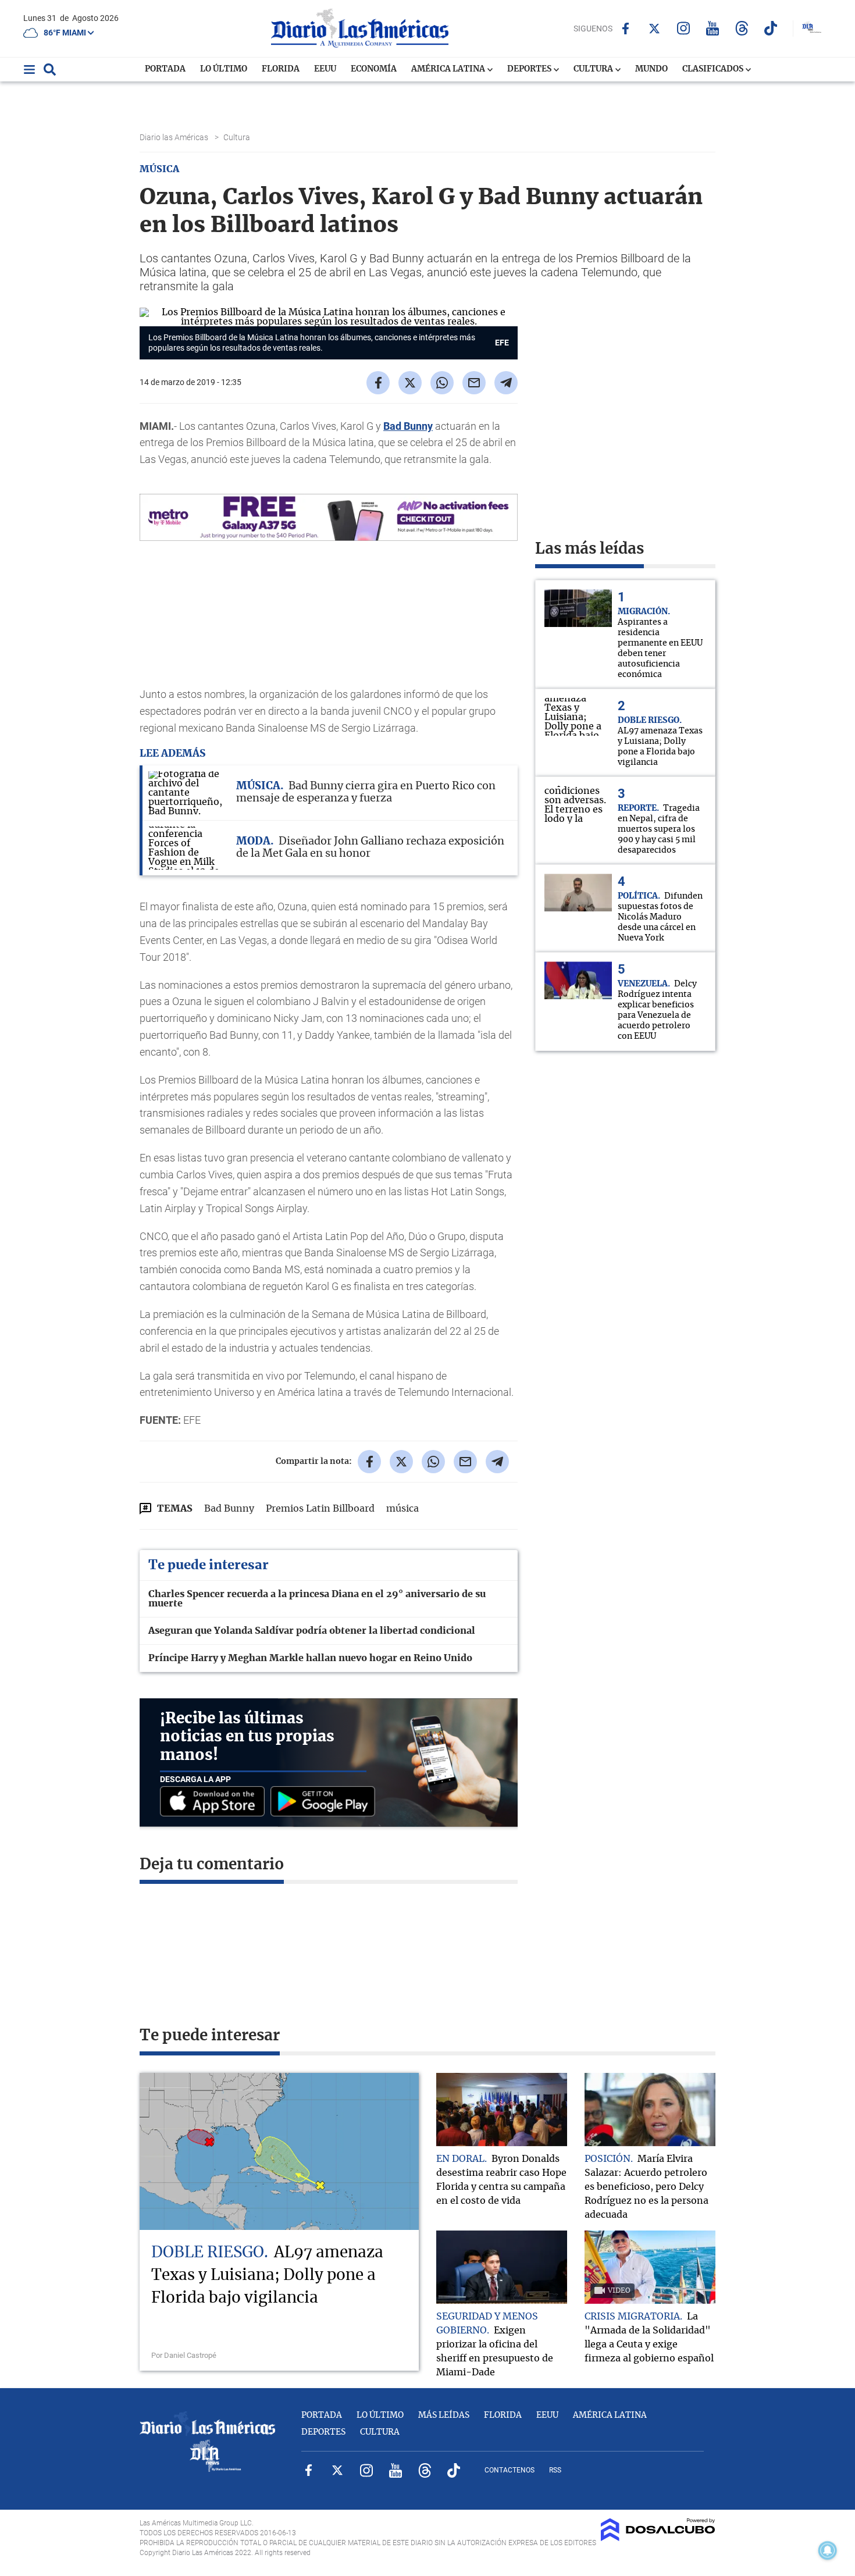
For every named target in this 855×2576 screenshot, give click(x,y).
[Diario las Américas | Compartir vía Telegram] (506, 383)
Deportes (530, 69)
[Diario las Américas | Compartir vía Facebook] (378, 383)
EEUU (325, 69)
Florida (281, 69)
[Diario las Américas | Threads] (742, 28)
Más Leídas (444, 2415)
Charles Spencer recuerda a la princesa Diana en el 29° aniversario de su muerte (317, 1599)
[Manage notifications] (828, 2550)
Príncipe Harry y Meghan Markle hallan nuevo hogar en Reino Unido (310, 1658)
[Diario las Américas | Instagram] (684, 28)
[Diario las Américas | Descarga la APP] (215, 1802)
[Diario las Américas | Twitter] (655, 28)
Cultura (594, 69)
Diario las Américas (175, 137)
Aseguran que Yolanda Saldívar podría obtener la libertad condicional (312, 1631)
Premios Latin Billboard (320, 1509)
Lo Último (224, 69)
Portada (165, 69)
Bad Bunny (408, 426)
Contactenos (510, 2470)
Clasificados (714, 69)
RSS (555, 2470)
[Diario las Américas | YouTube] (713, 28)
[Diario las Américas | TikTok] (771, 28)
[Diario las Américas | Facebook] (626, 28)
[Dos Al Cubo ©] (658, 2538)
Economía (374, 69)
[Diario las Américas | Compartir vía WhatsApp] (442, 383)
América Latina (449, 69)
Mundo (651, 69)
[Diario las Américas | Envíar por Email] (474, 383)
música (402, 1509)
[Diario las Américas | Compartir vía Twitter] (410, 383)
